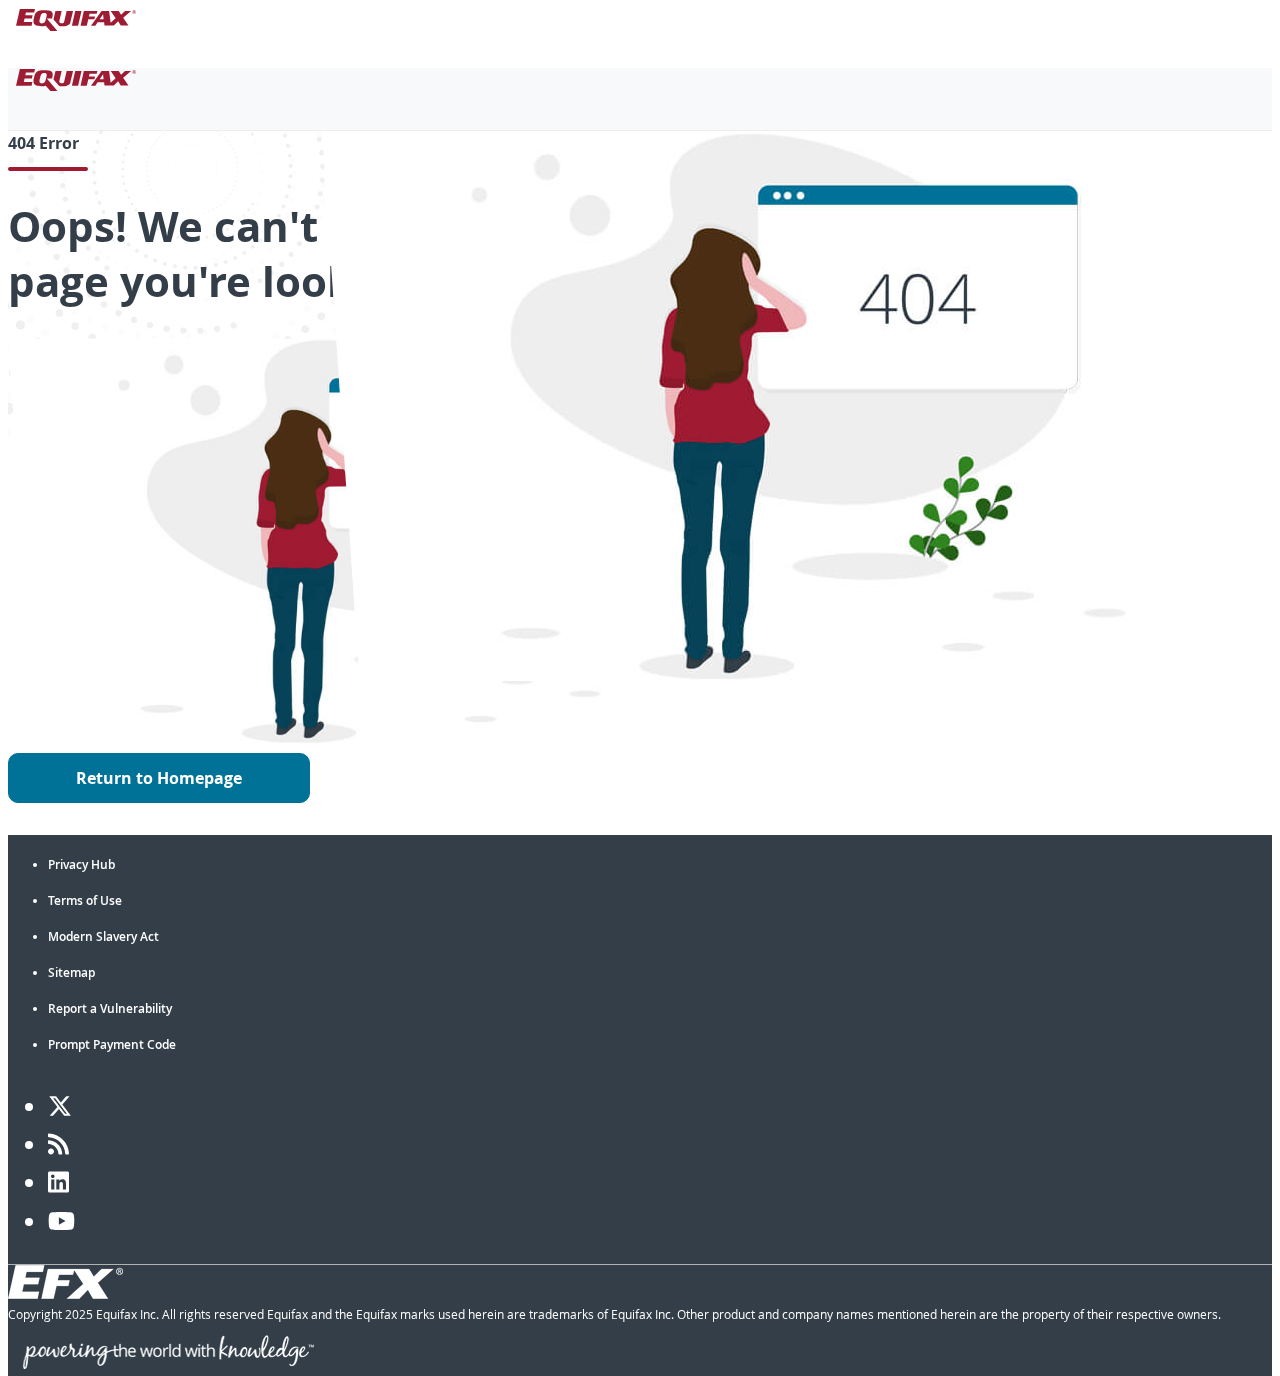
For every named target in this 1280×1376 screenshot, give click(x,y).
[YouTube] (61, 1221)
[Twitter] (60, 1106)
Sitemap (71, 972)
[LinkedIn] (58, 1182)
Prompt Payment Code (112, 1044)
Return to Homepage (159, 778)
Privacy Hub (81, 864)
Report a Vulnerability (110, 1008)
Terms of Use (85, 900)
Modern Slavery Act (103, 936)
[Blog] (58, 1144)
